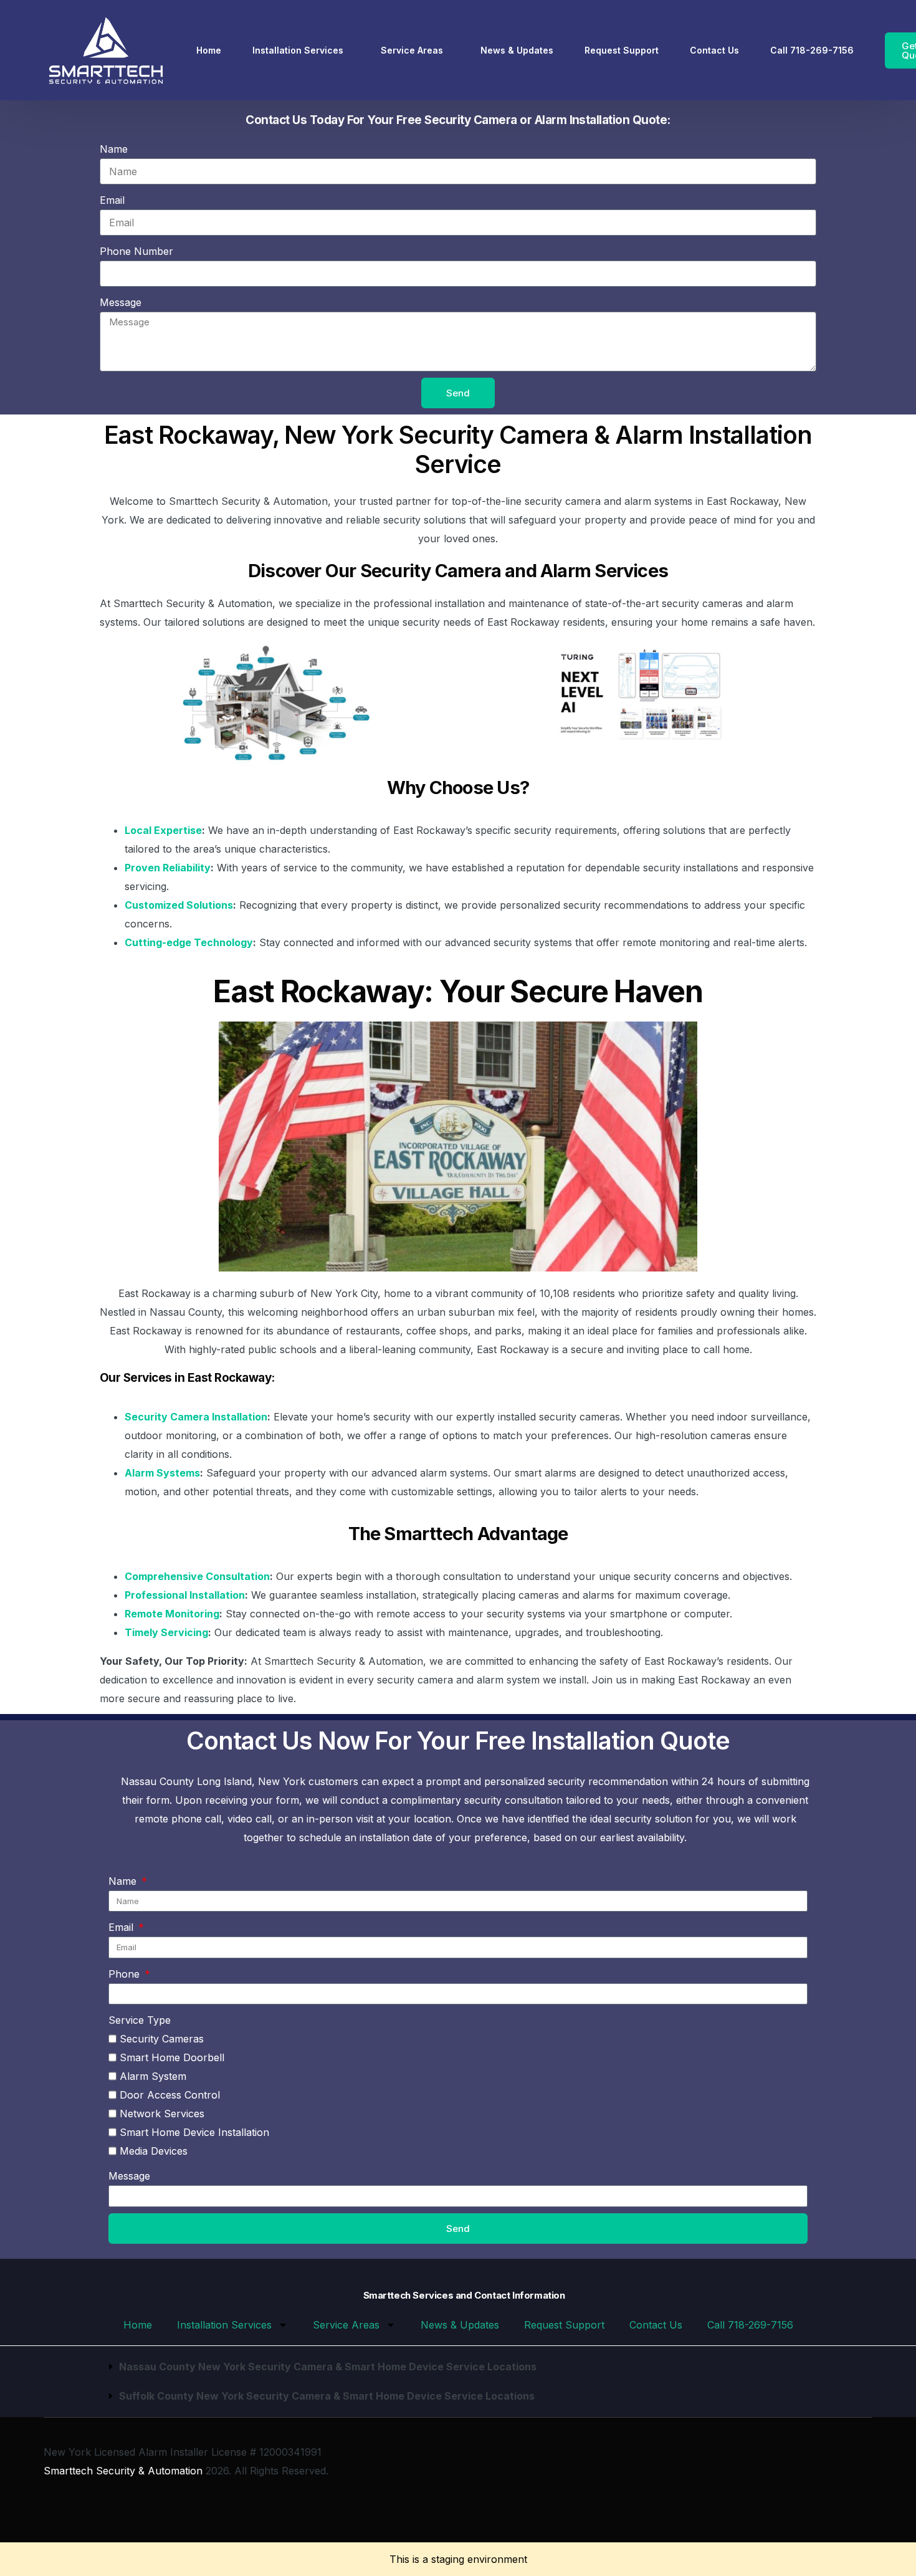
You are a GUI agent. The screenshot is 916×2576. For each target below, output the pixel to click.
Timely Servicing (166, 1632)
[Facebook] (823, 2480)
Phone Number (136, 251)
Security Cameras (162, 2039)
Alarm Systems (162, 1473)
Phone (126, 1974)
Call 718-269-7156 (750, 2325)
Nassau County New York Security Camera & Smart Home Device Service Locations (328, 2367)
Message (121, 302)
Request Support (564, 2325)
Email (112, 200)
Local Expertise (163, 830)
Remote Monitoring (172, 1614)
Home (138, 2325)
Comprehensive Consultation (197, 1576)
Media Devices (154, 2151)
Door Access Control (170, 2095)
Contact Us (656, 2325)
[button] (458, 2367)
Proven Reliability (168, 868)
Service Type (140, 2020)
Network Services (162, 2114)
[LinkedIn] (862, 2480)
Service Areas (346, 2325)
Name (114, 149)
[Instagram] (842, 2480)
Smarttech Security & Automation (123, 2471)
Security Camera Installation (196, 1417)
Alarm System (153, 2076)
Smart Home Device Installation (194, 2132)
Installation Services (224, 2325)
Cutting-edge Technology (189, 942)
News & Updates (460, 2325)
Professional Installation (185, 1595)
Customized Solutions (179, 905)
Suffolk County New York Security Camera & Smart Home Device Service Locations (327, 2396)
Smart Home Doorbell (172, 2057)
